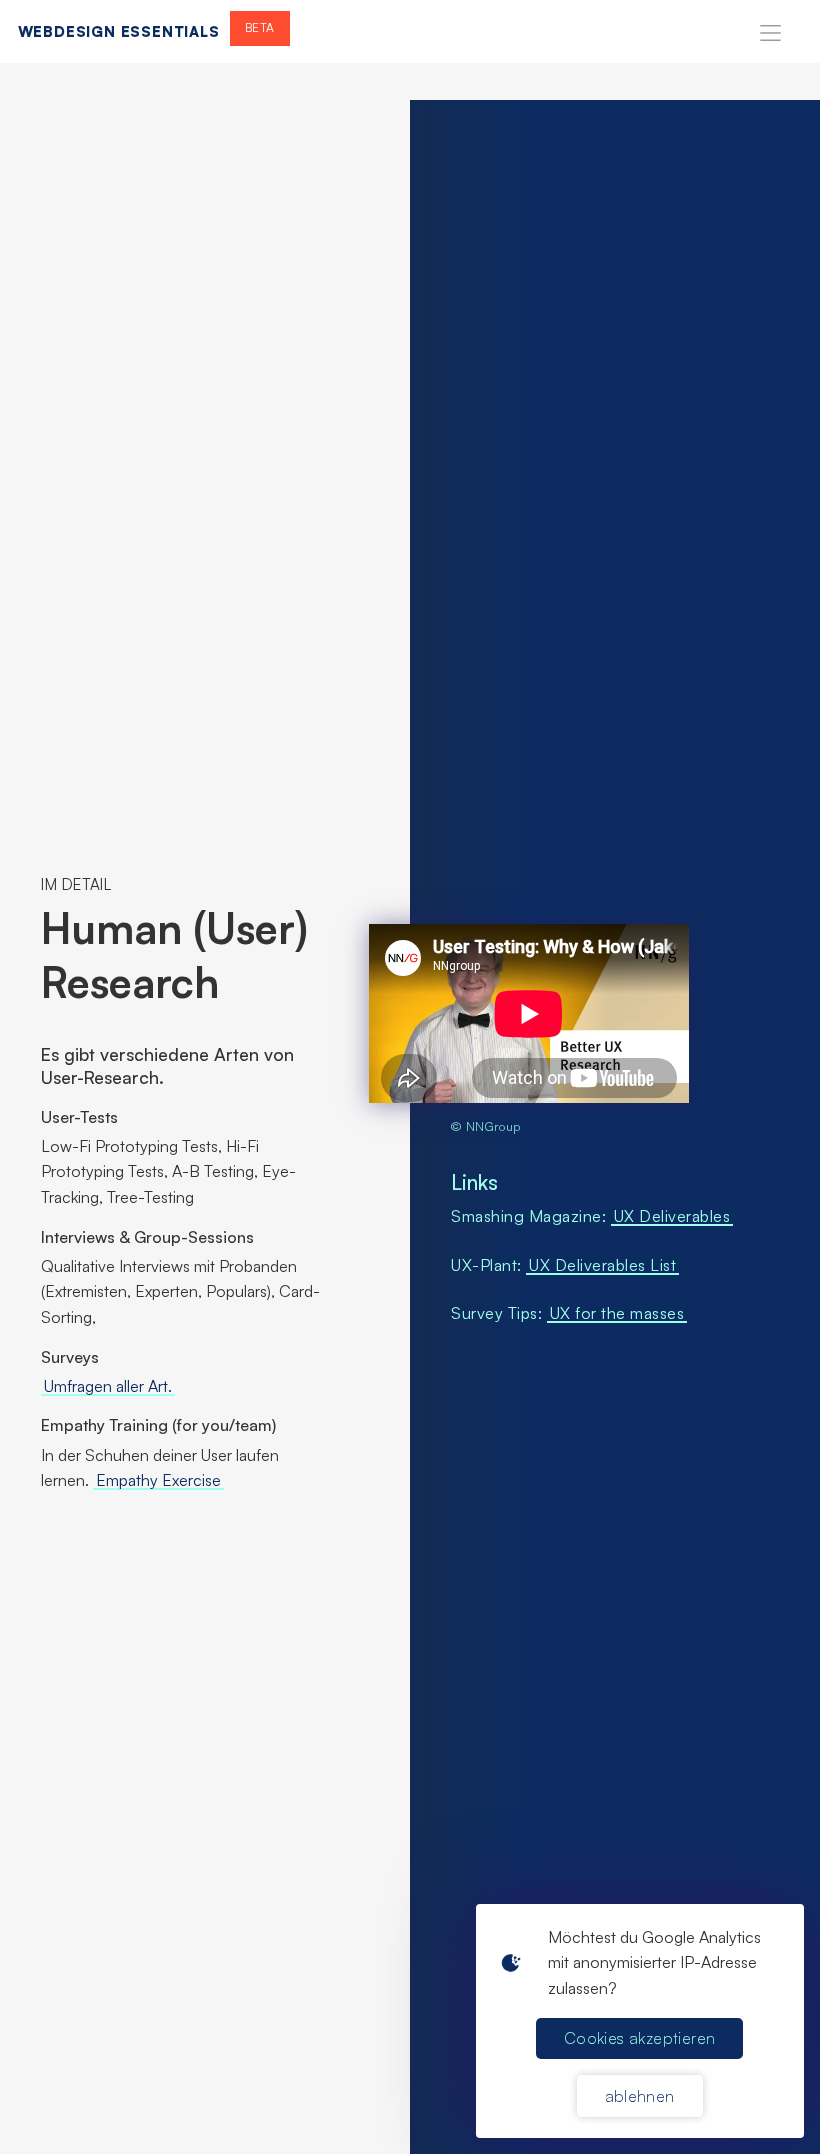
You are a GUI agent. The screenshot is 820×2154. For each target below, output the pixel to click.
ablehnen (640, 2096)
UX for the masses (617, 1313)
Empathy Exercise (158, 1480)
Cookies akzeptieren (640, 2038)
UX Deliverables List (602, 1265)
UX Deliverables (672, 1216)
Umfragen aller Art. (108, 1386)
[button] (770, 31)
